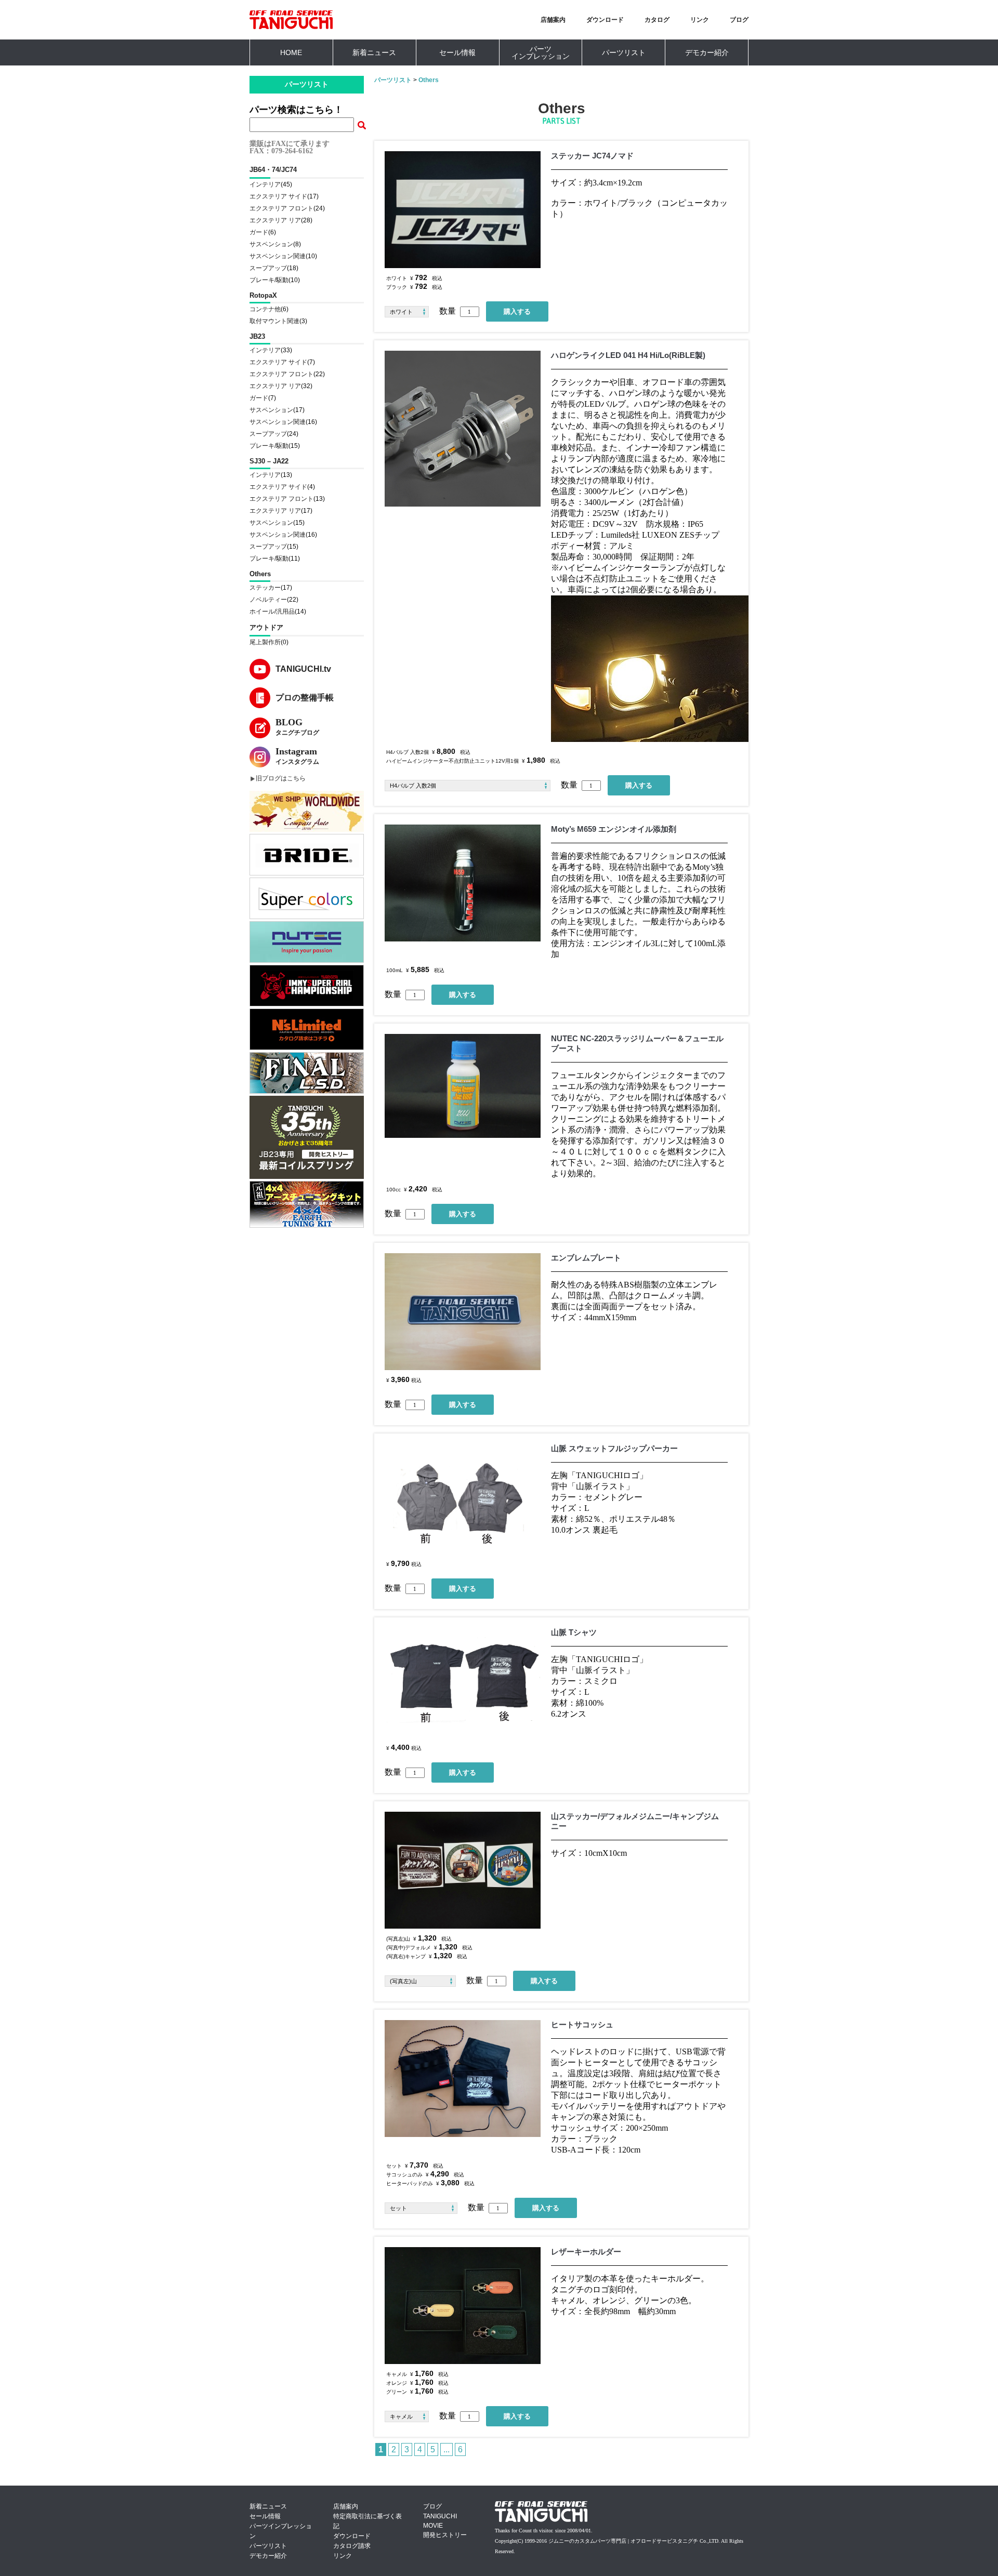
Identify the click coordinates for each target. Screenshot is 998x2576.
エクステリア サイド (278, 196)
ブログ (739, 20)
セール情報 (457, 52)
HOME (291, 52)
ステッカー (265, 588)
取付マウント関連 (274, 321)
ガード (259, 232)
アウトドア (266, 627)
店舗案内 (553, 20)
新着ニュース (374, 52)
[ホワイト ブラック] (412, 312)
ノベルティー (268, 600)
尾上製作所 (265, 642)
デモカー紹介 (707, 52)
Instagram (297, 756)
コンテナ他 (265, 309)
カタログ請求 (352, 2546)
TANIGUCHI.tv (303, 669)
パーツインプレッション (541, 52)
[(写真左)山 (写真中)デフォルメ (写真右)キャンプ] (425, 1981)
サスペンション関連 (278, 256)
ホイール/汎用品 (272, 612)
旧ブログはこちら (281, 778)
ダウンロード (605, 20)
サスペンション (271, 244)
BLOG (297, 727)
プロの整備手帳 (305, 698)
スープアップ (268, 268)
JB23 (257, 336)
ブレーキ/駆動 (269, 280)
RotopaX (263, 295)
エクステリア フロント (281, 208)
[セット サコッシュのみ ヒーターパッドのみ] (426, 2208)
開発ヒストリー (445, 2535)
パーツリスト (624, 52)
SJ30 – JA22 (269, 461)
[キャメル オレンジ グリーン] (412, 2416)
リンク (700, 20)
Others (260, 574)
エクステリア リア (275, 220)
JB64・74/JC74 (273, 170)
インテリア (265, 184)
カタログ (657, 20)
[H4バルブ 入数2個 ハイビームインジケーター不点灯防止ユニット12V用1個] (473, 786)
